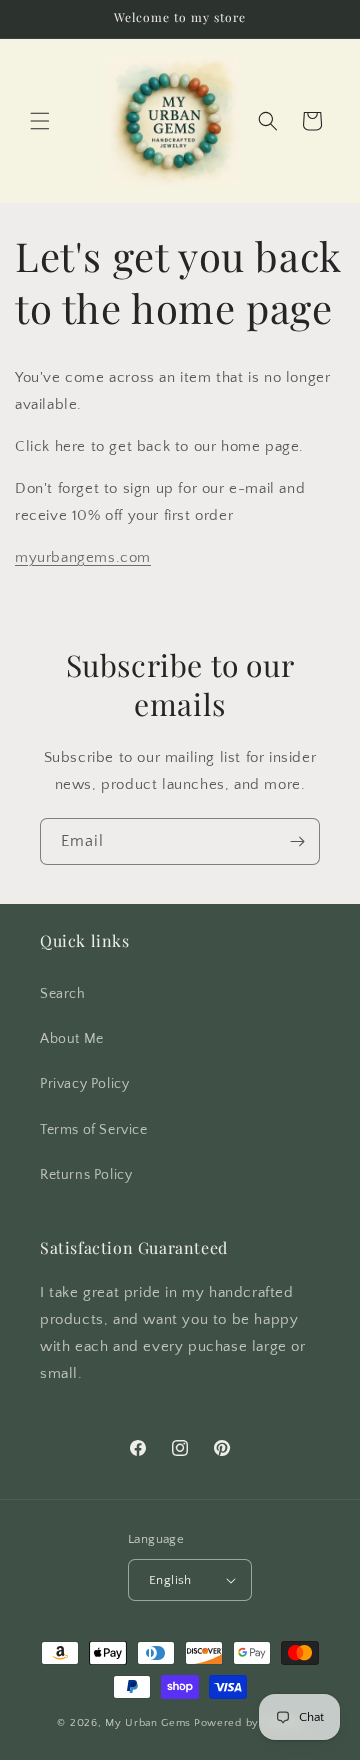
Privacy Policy (84, 1084)
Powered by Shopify (248, 1723)
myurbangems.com (83, 557)
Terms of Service (94, 1130)
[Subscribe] (297, 841)
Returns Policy (86, 1175)
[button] (40, 121)
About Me (72, 1039)
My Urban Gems (148, 1723)
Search (63, 994)
